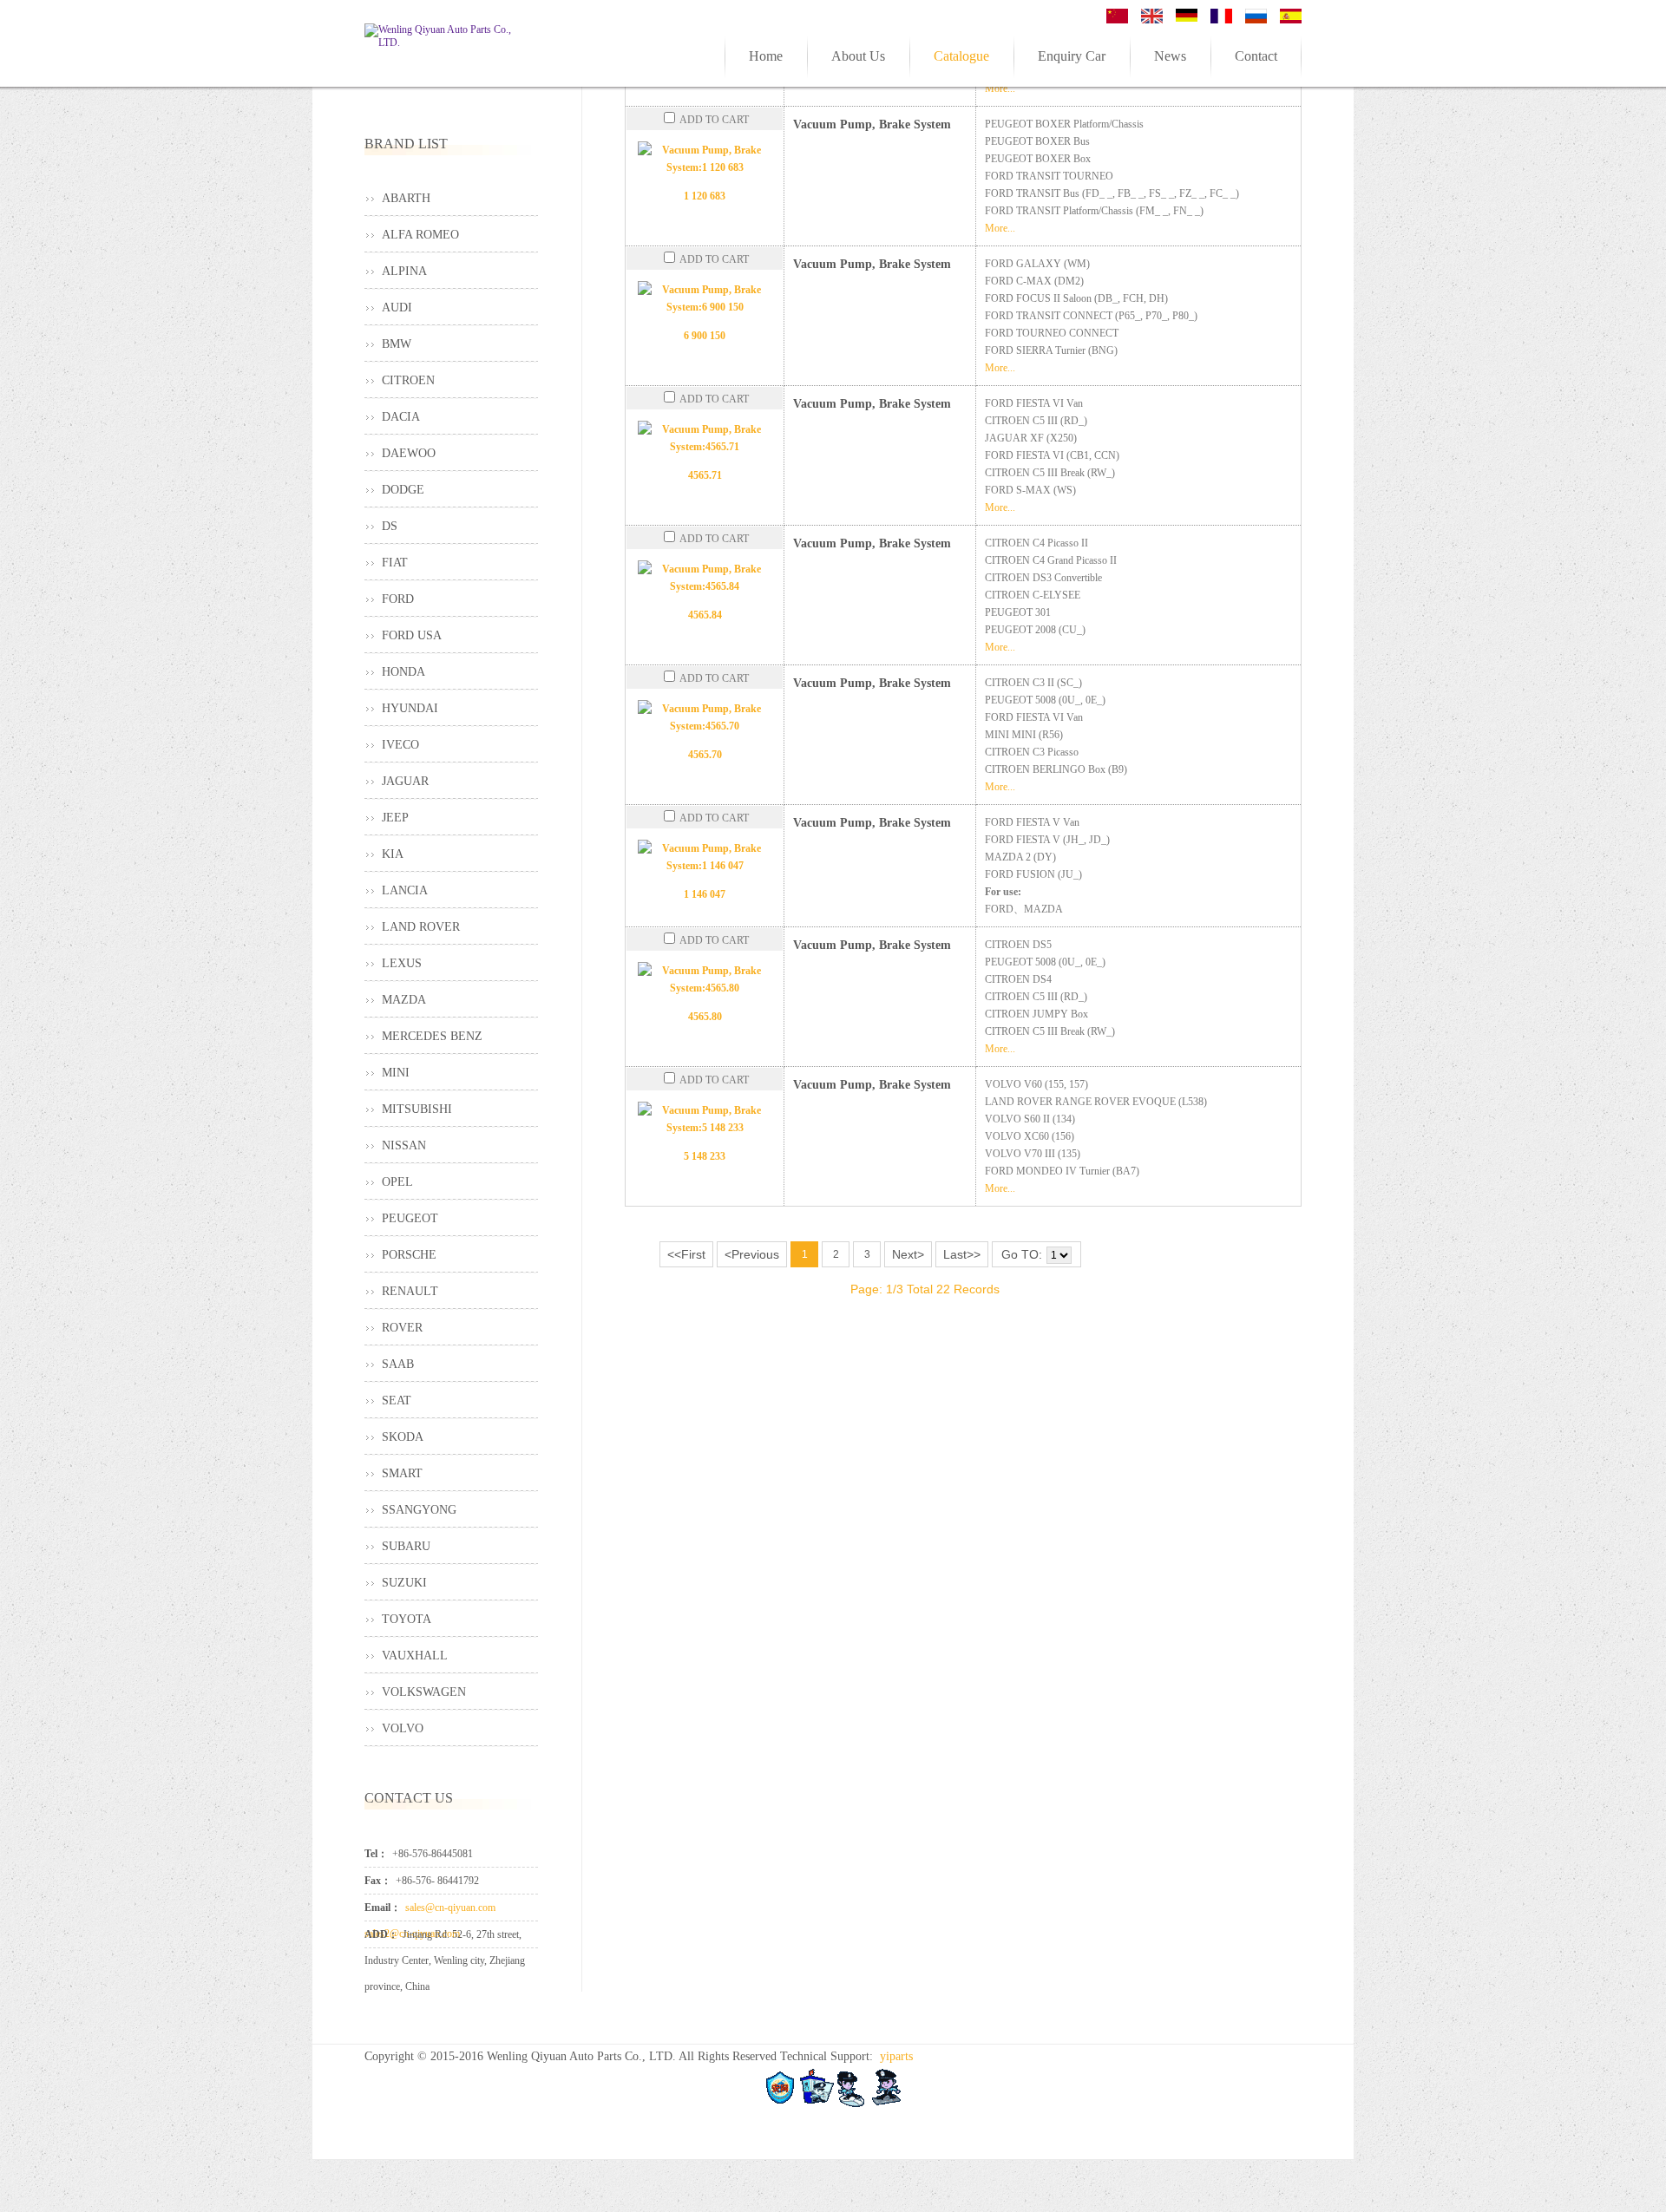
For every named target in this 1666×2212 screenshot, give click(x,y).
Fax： (378, 1881)
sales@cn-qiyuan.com (450, 1908)
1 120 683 (705, 196)
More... (1000, 228)
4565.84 (705, 615)
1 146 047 (705, 894)
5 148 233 (705, 1156)
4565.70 (705, 755)
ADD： (381, 1934)
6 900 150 (705, 336)
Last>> (962, 1254)
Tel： (376, 1854)
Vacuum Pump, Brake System (872, 124)
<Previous (752, 1254)
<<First (686, 1254)
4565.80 (705, 1017)
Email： (383, 1908)
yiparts (896, 2056)
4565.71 (705, 475)
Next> (908, 1254)
